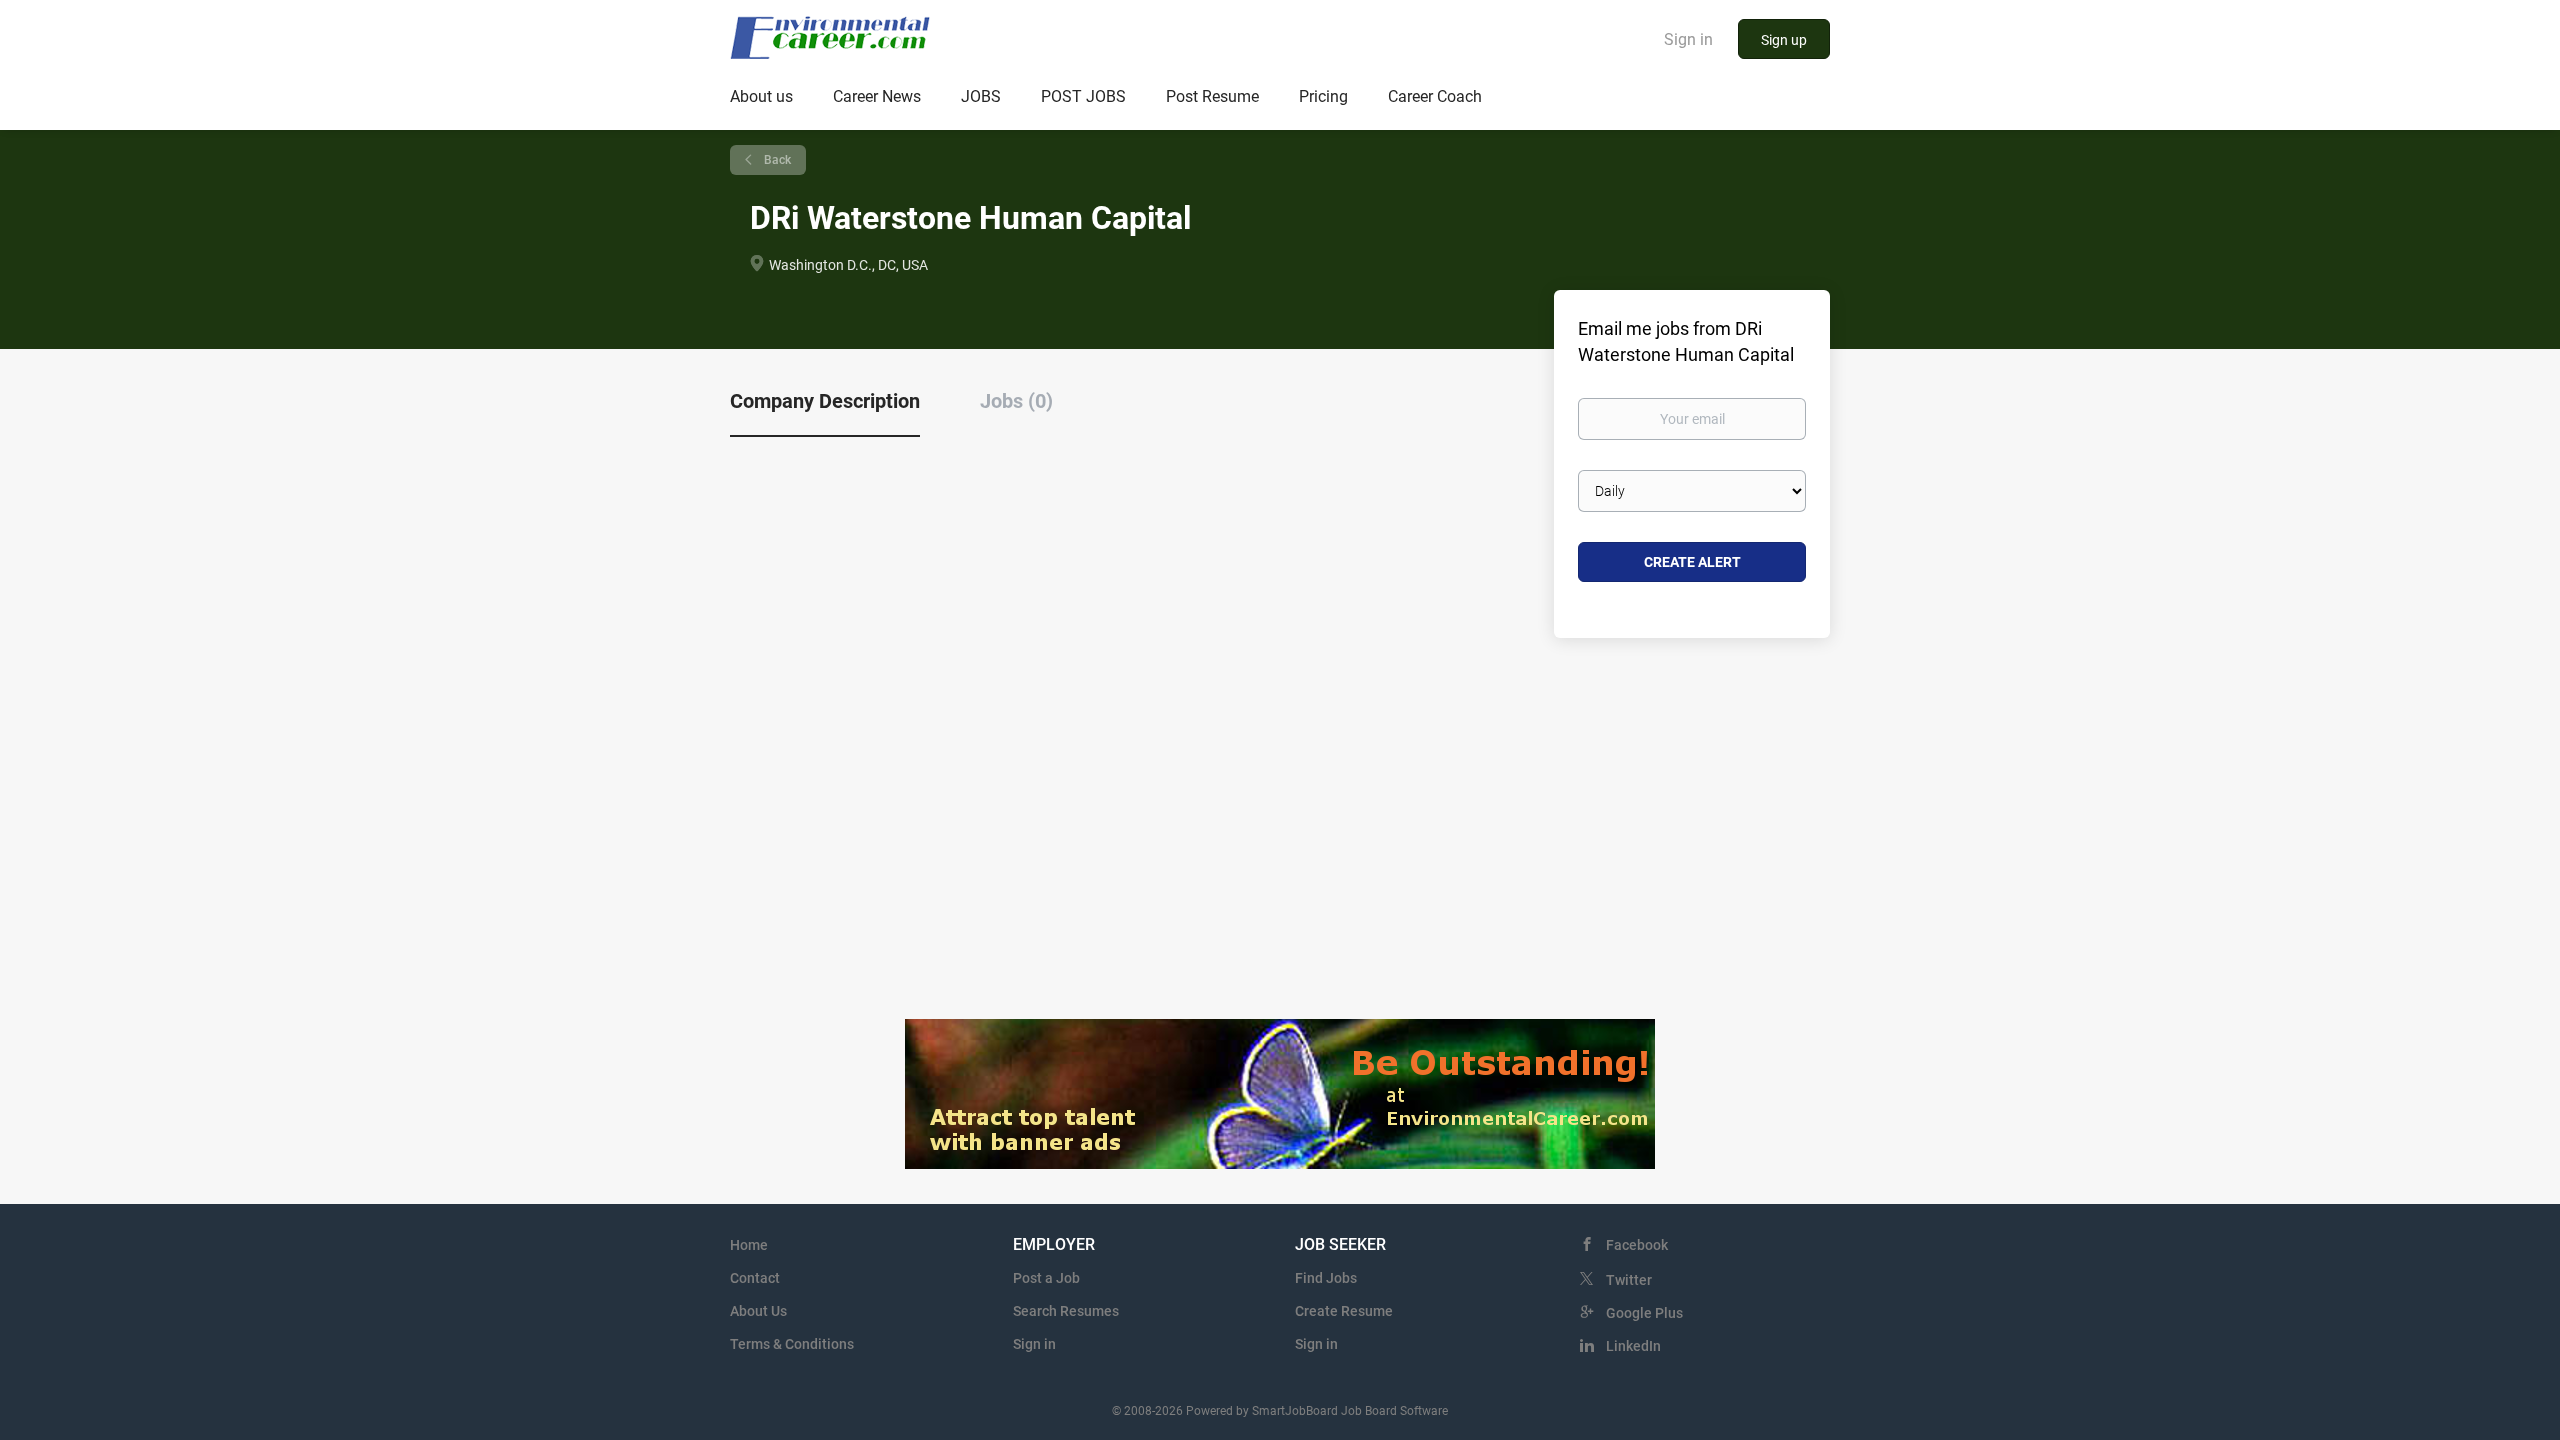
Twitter (1629, 1280)
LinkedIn (1633, 1346)
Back (776, 160)
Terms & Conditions (792, 1344)
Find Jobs (1326, 1278)
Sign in (1688, 39)
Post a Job (1046, 1278)
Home (749, 1245)
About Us (758, 1311)
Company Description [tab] (825, 401)
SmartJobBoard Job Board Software (1350, 1411)
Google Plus (1644, 1313)
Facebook (1637, 1245)
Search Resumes (1066, 1311)
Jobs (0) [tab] (1016, 401)
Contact (755, 1278)
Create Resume (1344, 1311)
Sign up (1784, 40)
